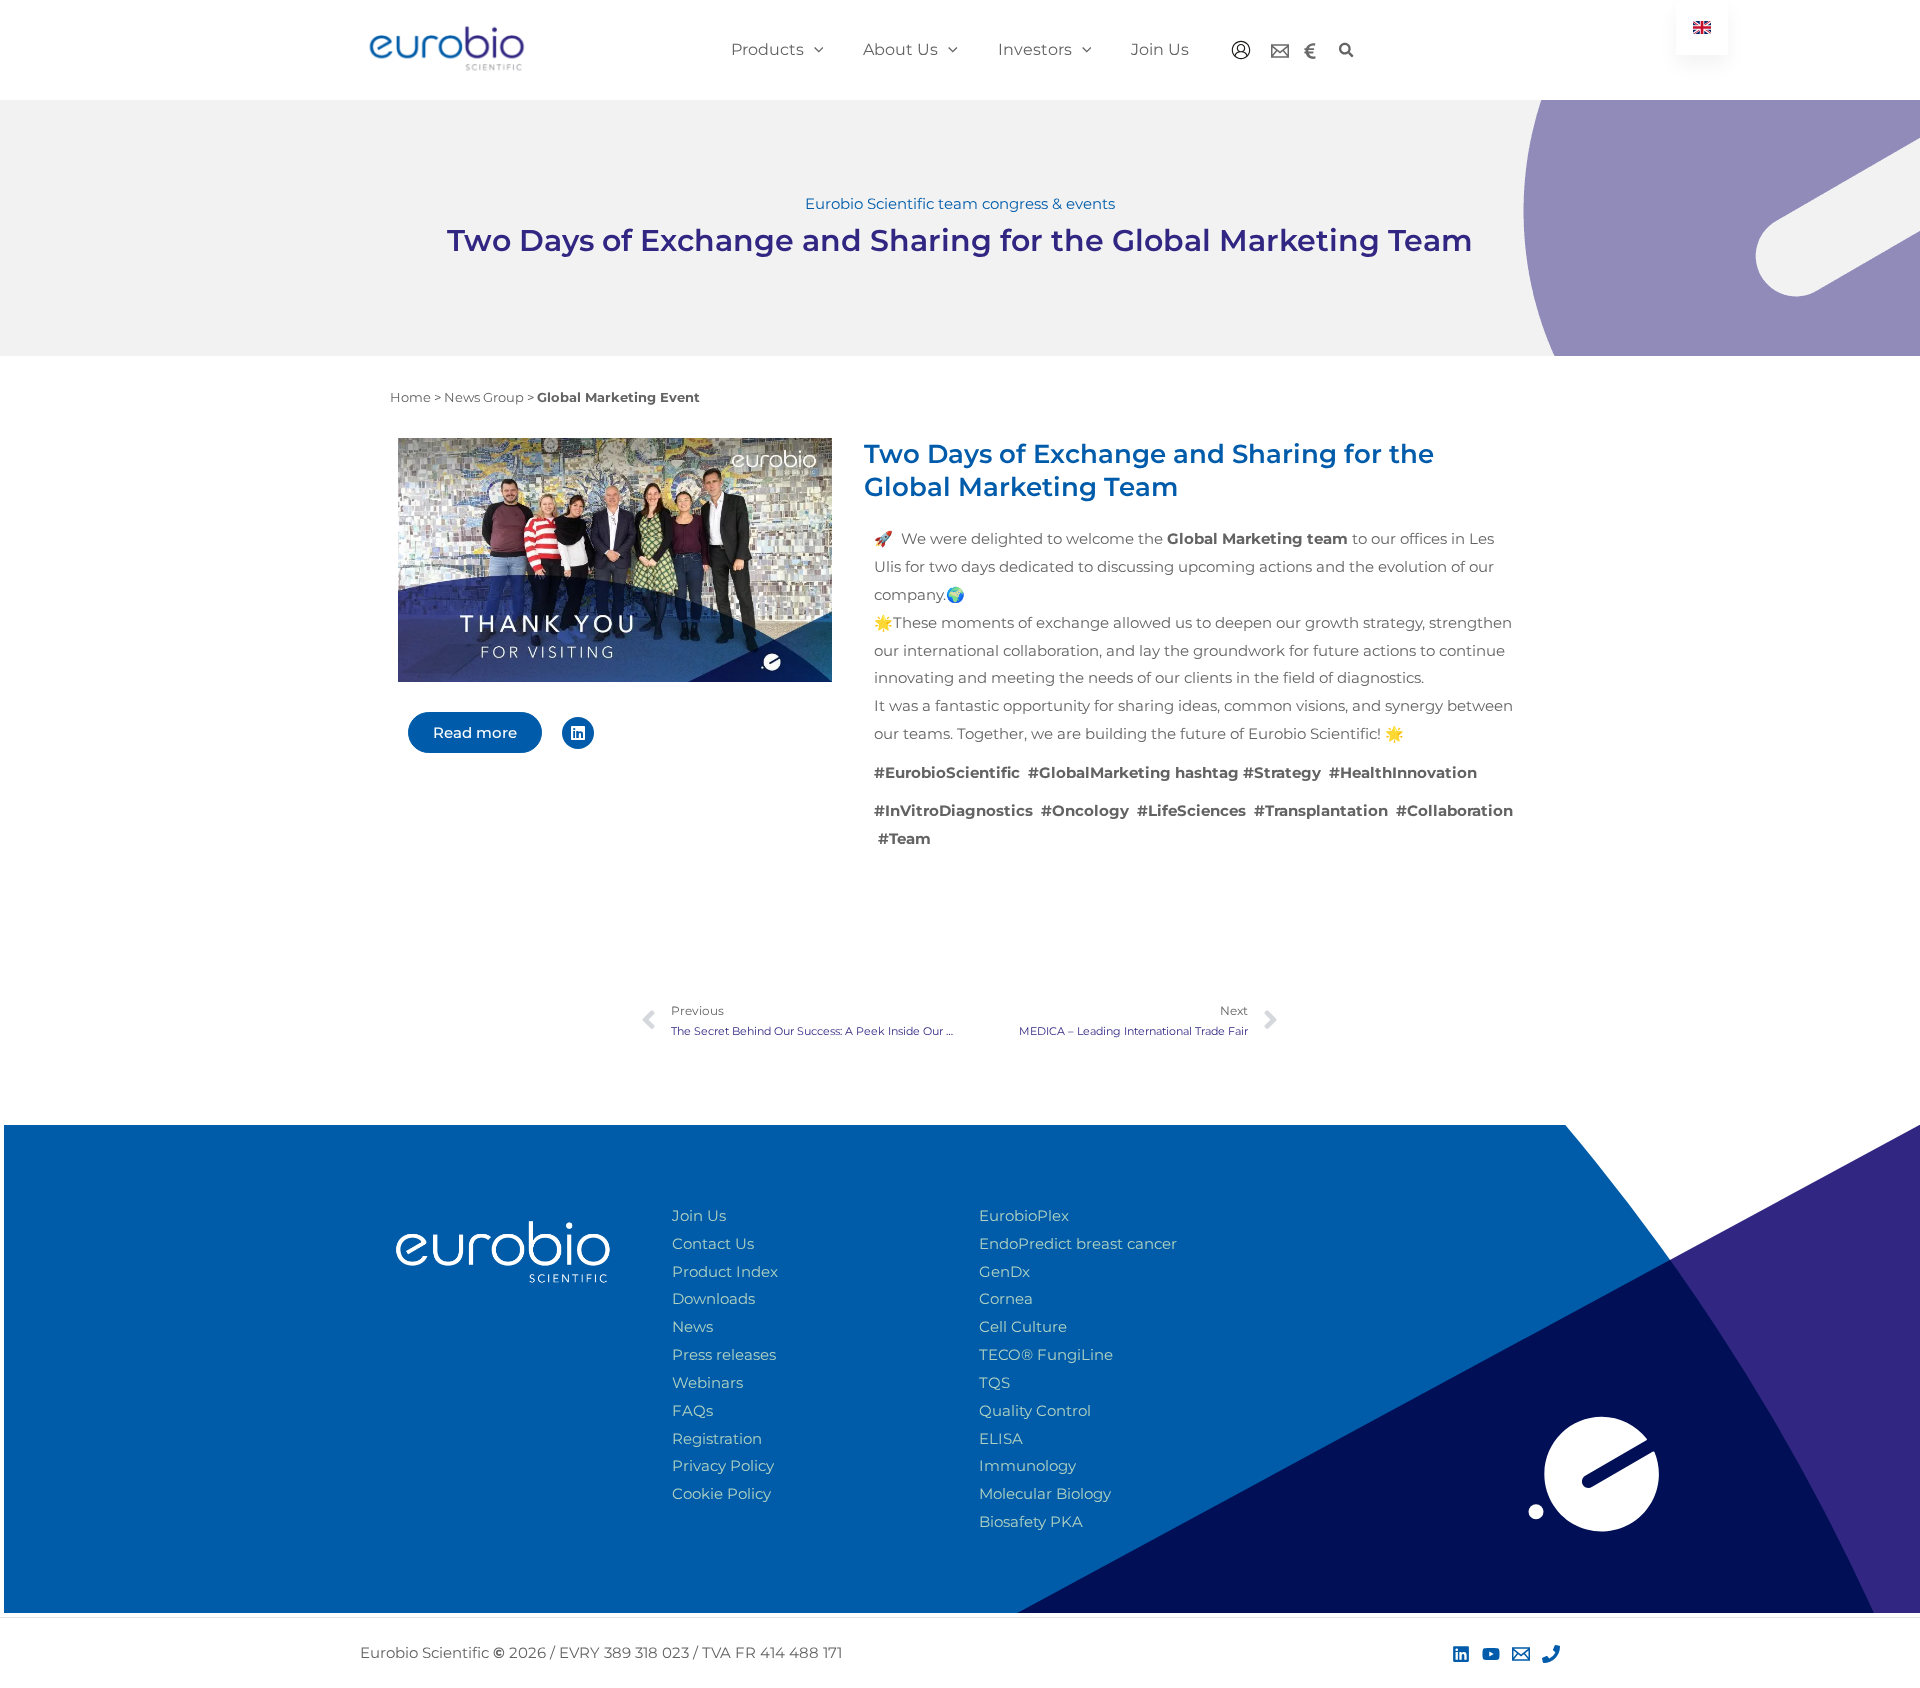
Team (904, 838)
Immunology (1027, 1465)
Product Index (725, 1271)
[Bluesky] (1310, 51)
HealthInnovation (1403, 772)
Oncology (1085, 810)
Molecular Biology (1045, 1493)
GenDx (1004, 1271)
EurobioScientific (947, 772)
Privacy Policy (723, 1465)
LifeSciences (1191, 810)
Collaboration (1454, 810)
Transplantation (1321, 810)
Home (410, 397)
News (692, 1326)
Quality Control (1035, 1410)
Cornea (1006, 1298)
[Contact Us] (1280, 51)
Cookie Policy (721, 1493)
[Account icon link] (1241, 50)
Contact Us (713, 1243)
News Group (484, 397)
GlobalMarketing (1099, 772)
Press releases (724, 1354)
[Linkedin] (1461, 1654)
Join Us (699, 1215)
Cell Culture (1023, 1326)
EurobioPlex (1024, 1215)
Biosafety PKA (1031, 1521)
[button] (814, 50)
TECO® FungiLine (1046, 1354)
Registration (717, 1438)
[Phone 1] (1551, 1654)
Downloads (713, 1298)
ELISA (1001, 1438)
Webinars (707, 1382)
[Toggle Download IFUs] (1816, 1604)
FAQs (692, 1410)
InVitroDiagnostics (953, 810)
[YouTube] (1491, 1654)
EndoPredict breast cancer (1078, 1243)
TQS (994, 1382)
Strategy (1248, 772)
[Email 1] (1521, 1654)
